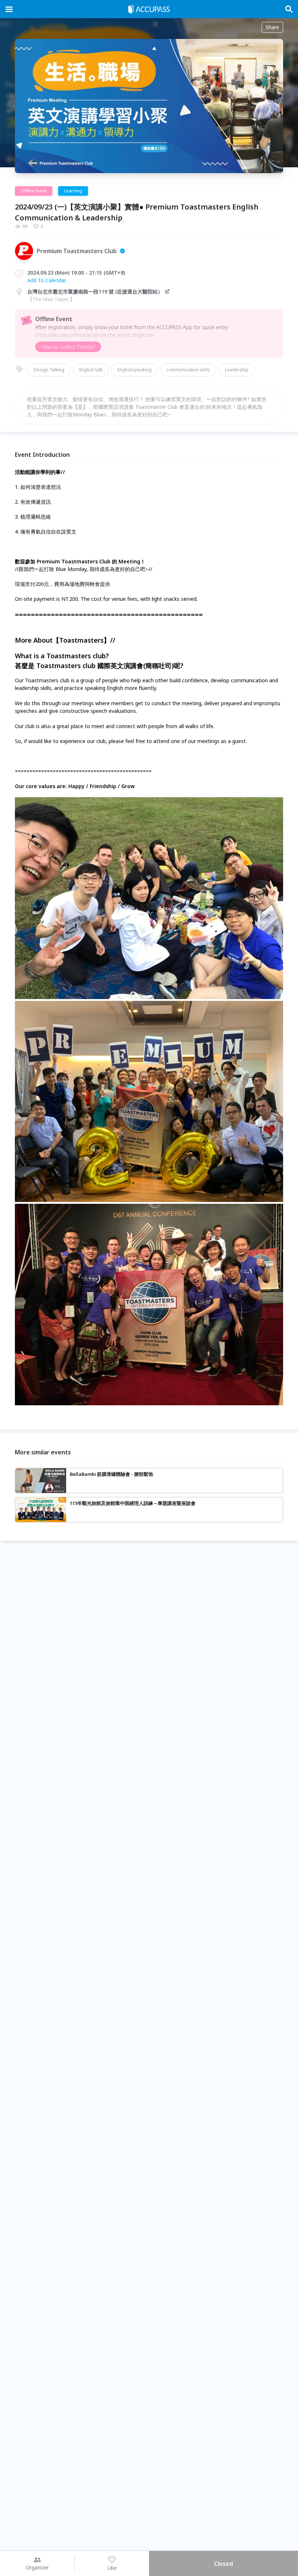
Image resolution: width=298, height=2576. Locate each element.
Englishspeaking (134, 370)
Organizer (37, 2567)
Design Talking (49, 370)
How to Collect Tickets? (68, 347)
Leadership (237, 370)
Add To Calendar (47, 280)
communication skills (188, 370)
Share (272, 27)
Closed (223, 2564)
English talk (91, 370)
